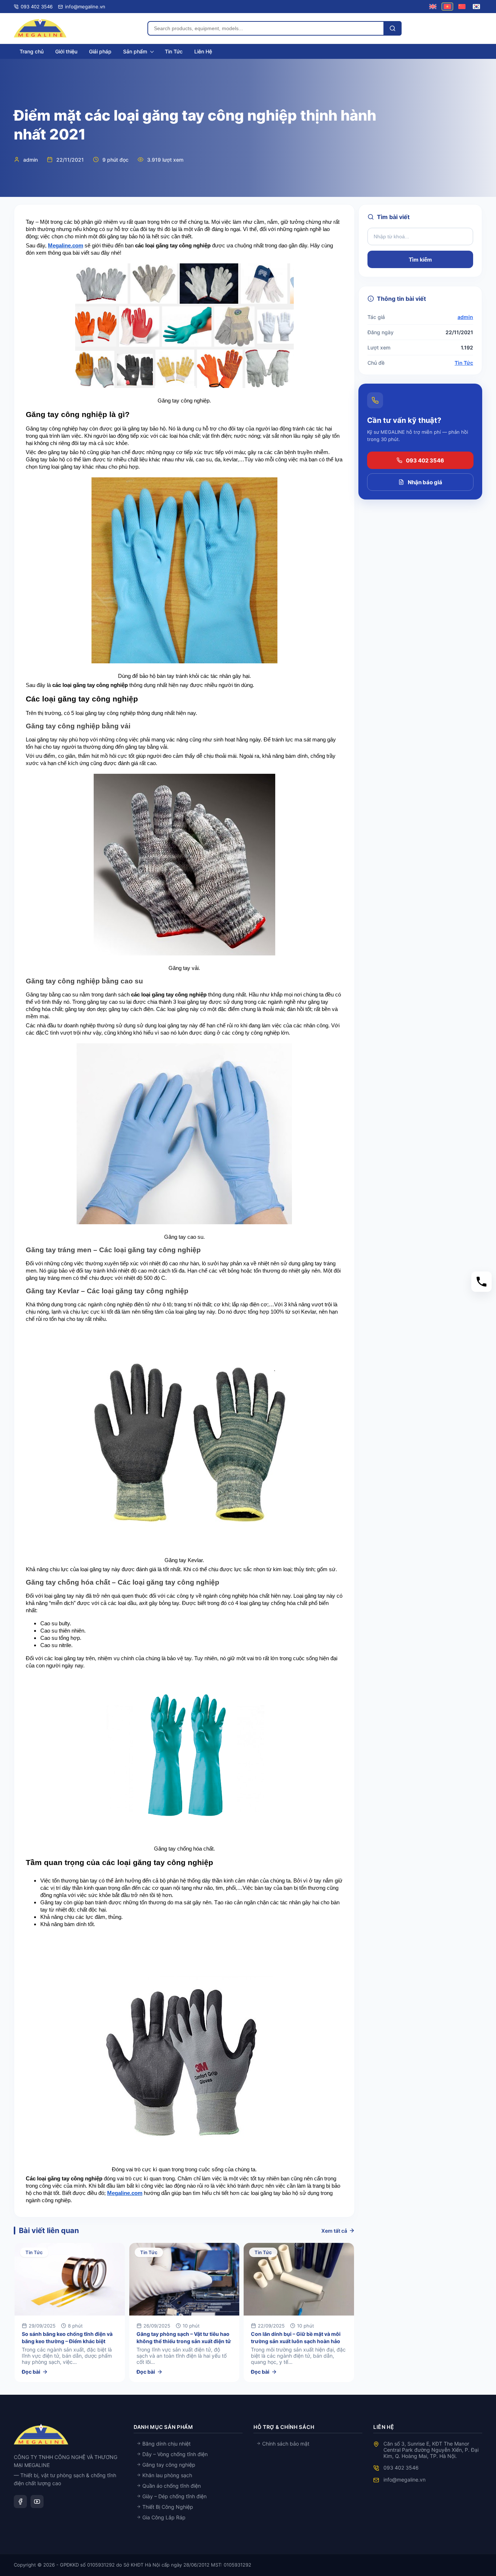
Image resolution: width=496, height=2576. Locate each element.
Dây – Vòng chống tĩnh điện (174, 2454)
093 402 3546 (425, 460)
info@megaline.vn (404, 2480)
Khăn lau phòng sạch (166, 2475)
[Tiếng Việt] (447, 6)
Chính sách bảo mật (285, 2444)
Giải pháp (100, 51)
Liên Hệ (203, 51)
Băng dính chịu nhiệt (166, 2444)
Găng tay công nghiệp (168, 2465)
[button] (481, 1282)
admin (465, 317)
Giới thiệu (66, 51)
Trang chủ (32, 51)
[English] (433, 6)
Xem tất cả (334, 2231)
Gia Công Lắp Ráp (163, 2517)
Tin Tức (174, 51)
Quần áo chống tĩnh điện (171, 2486)
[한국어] (476, 6)
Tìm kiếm (420, 260)
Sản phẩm (135, 51)
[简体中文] (462, 6)
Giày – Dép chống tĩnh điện (174, 2496)
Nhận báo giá (425, 482)
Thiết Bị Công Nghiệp (167, 2507)
